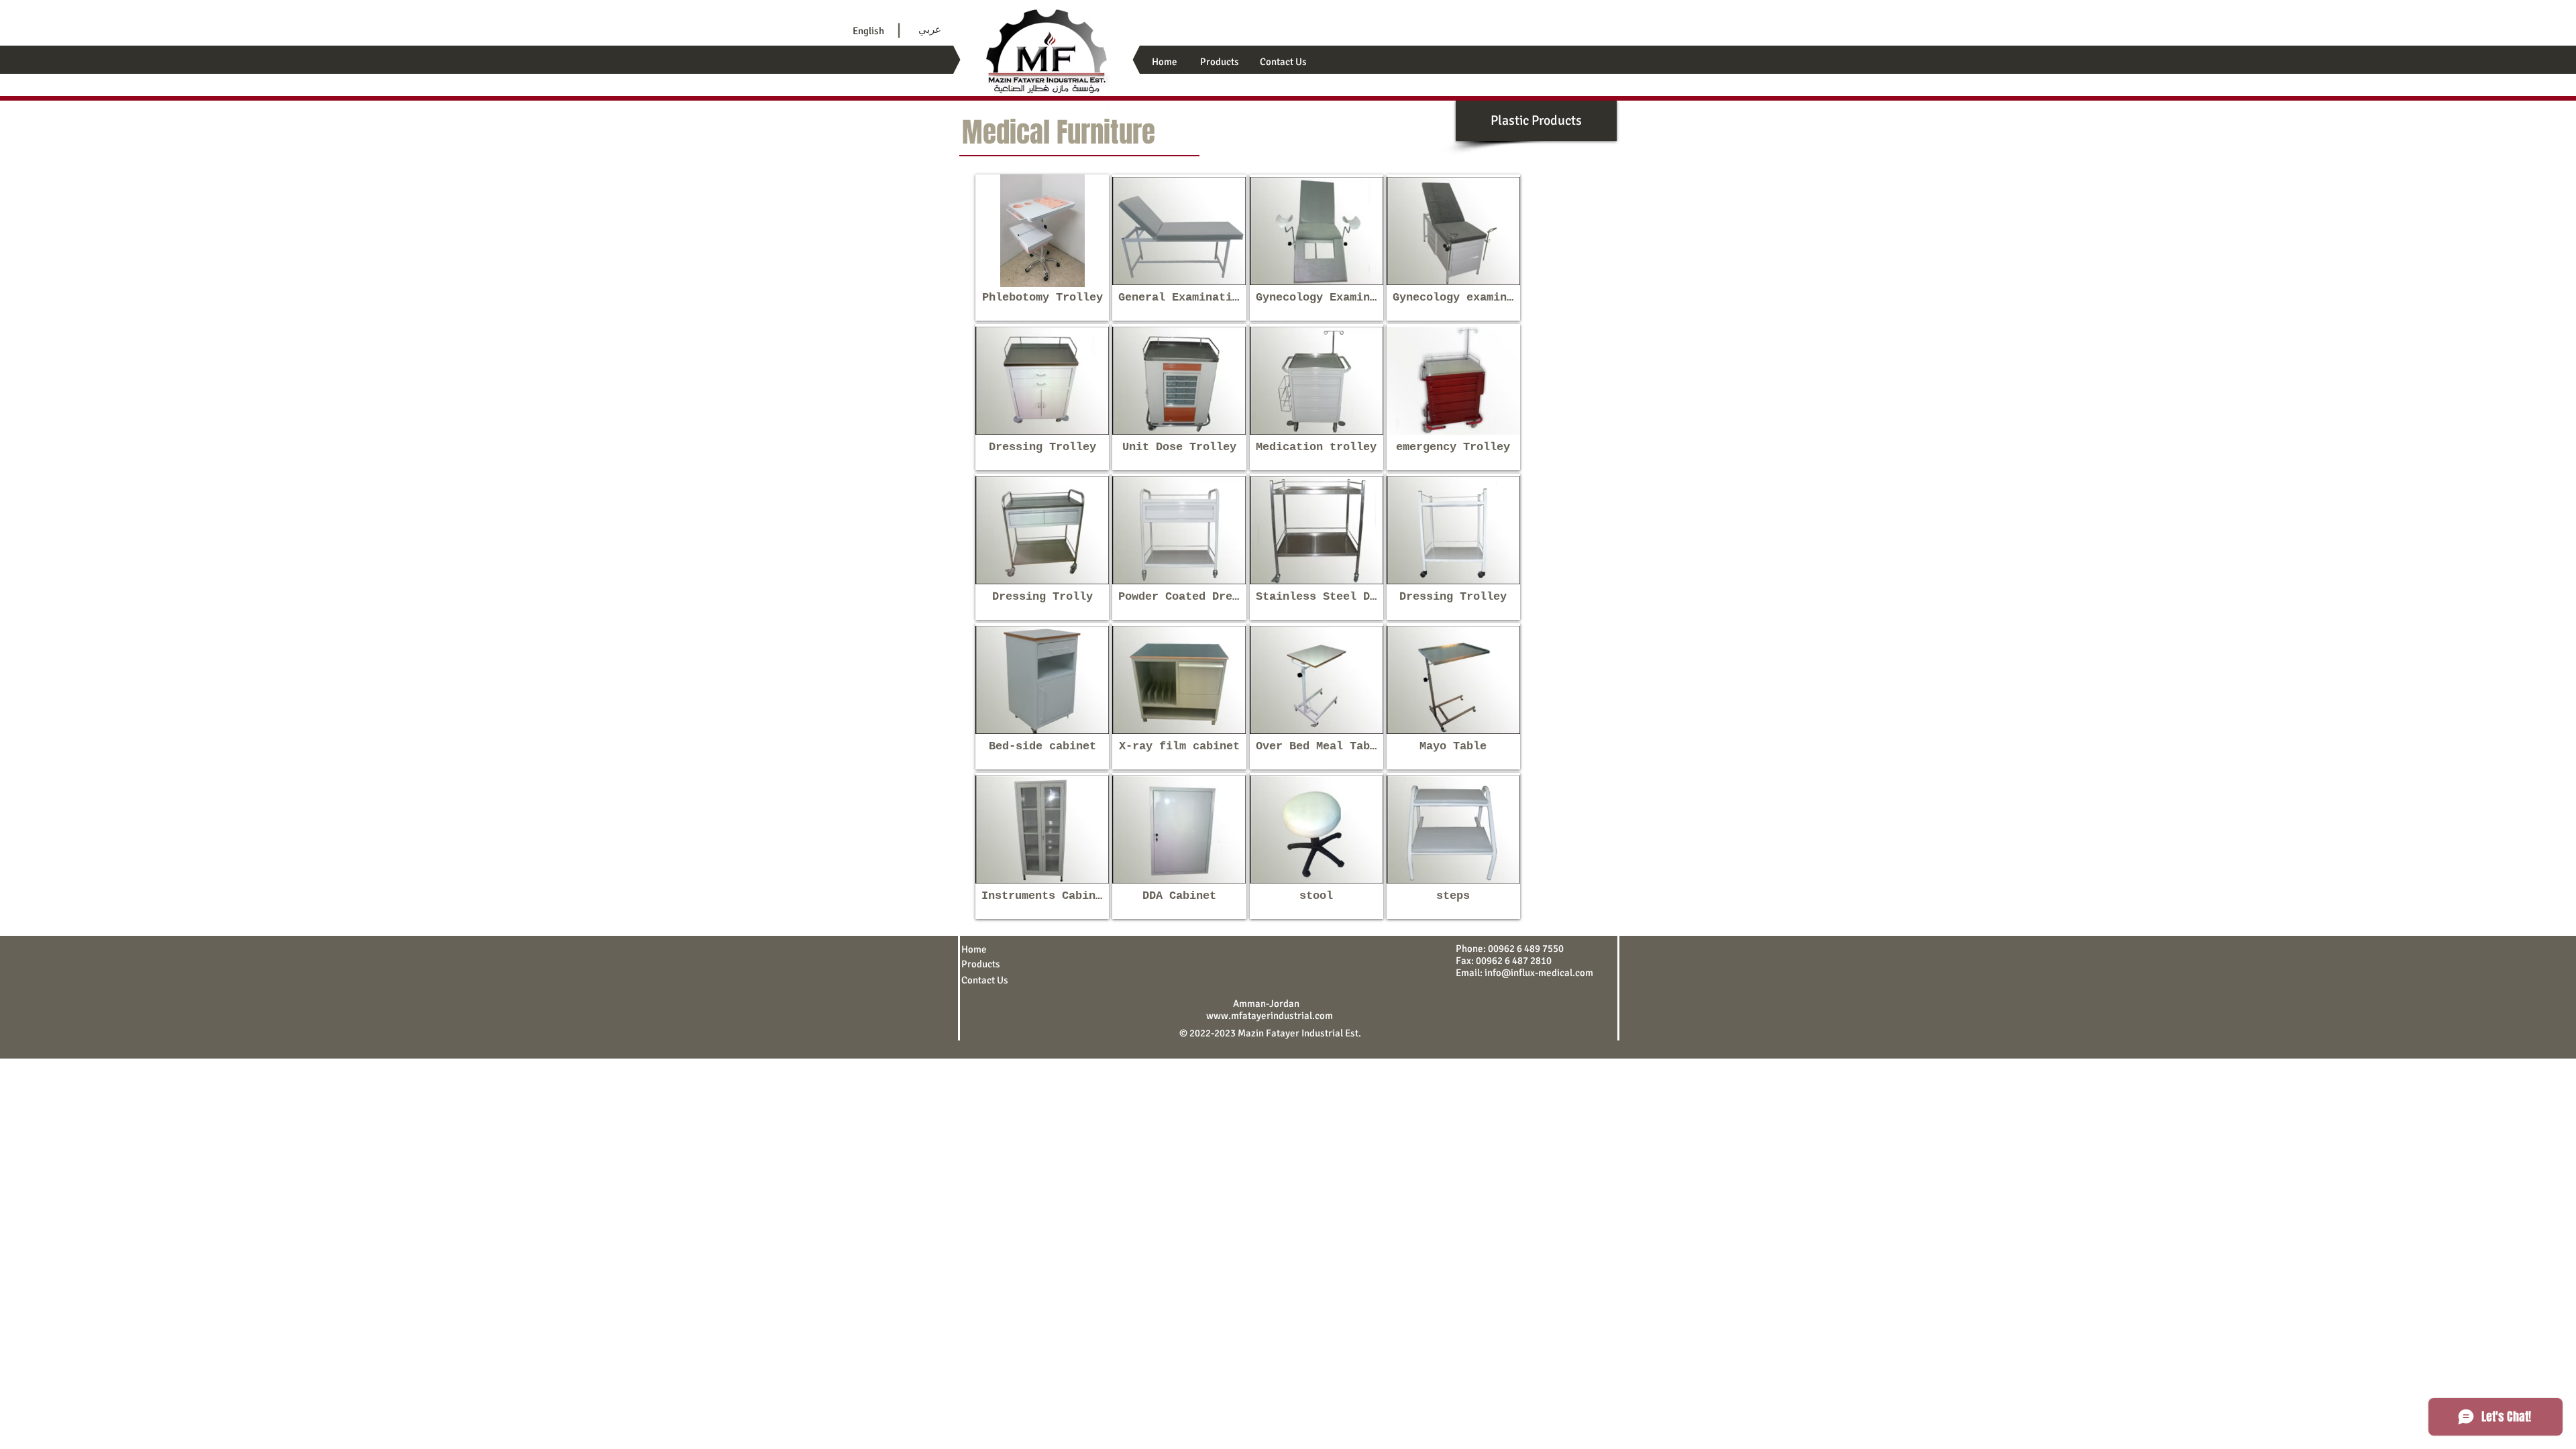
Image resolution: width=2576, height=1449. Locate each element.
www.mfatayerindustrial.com (1270, 1016)
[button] (1042, 248)
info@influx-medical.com (1539, 973)
